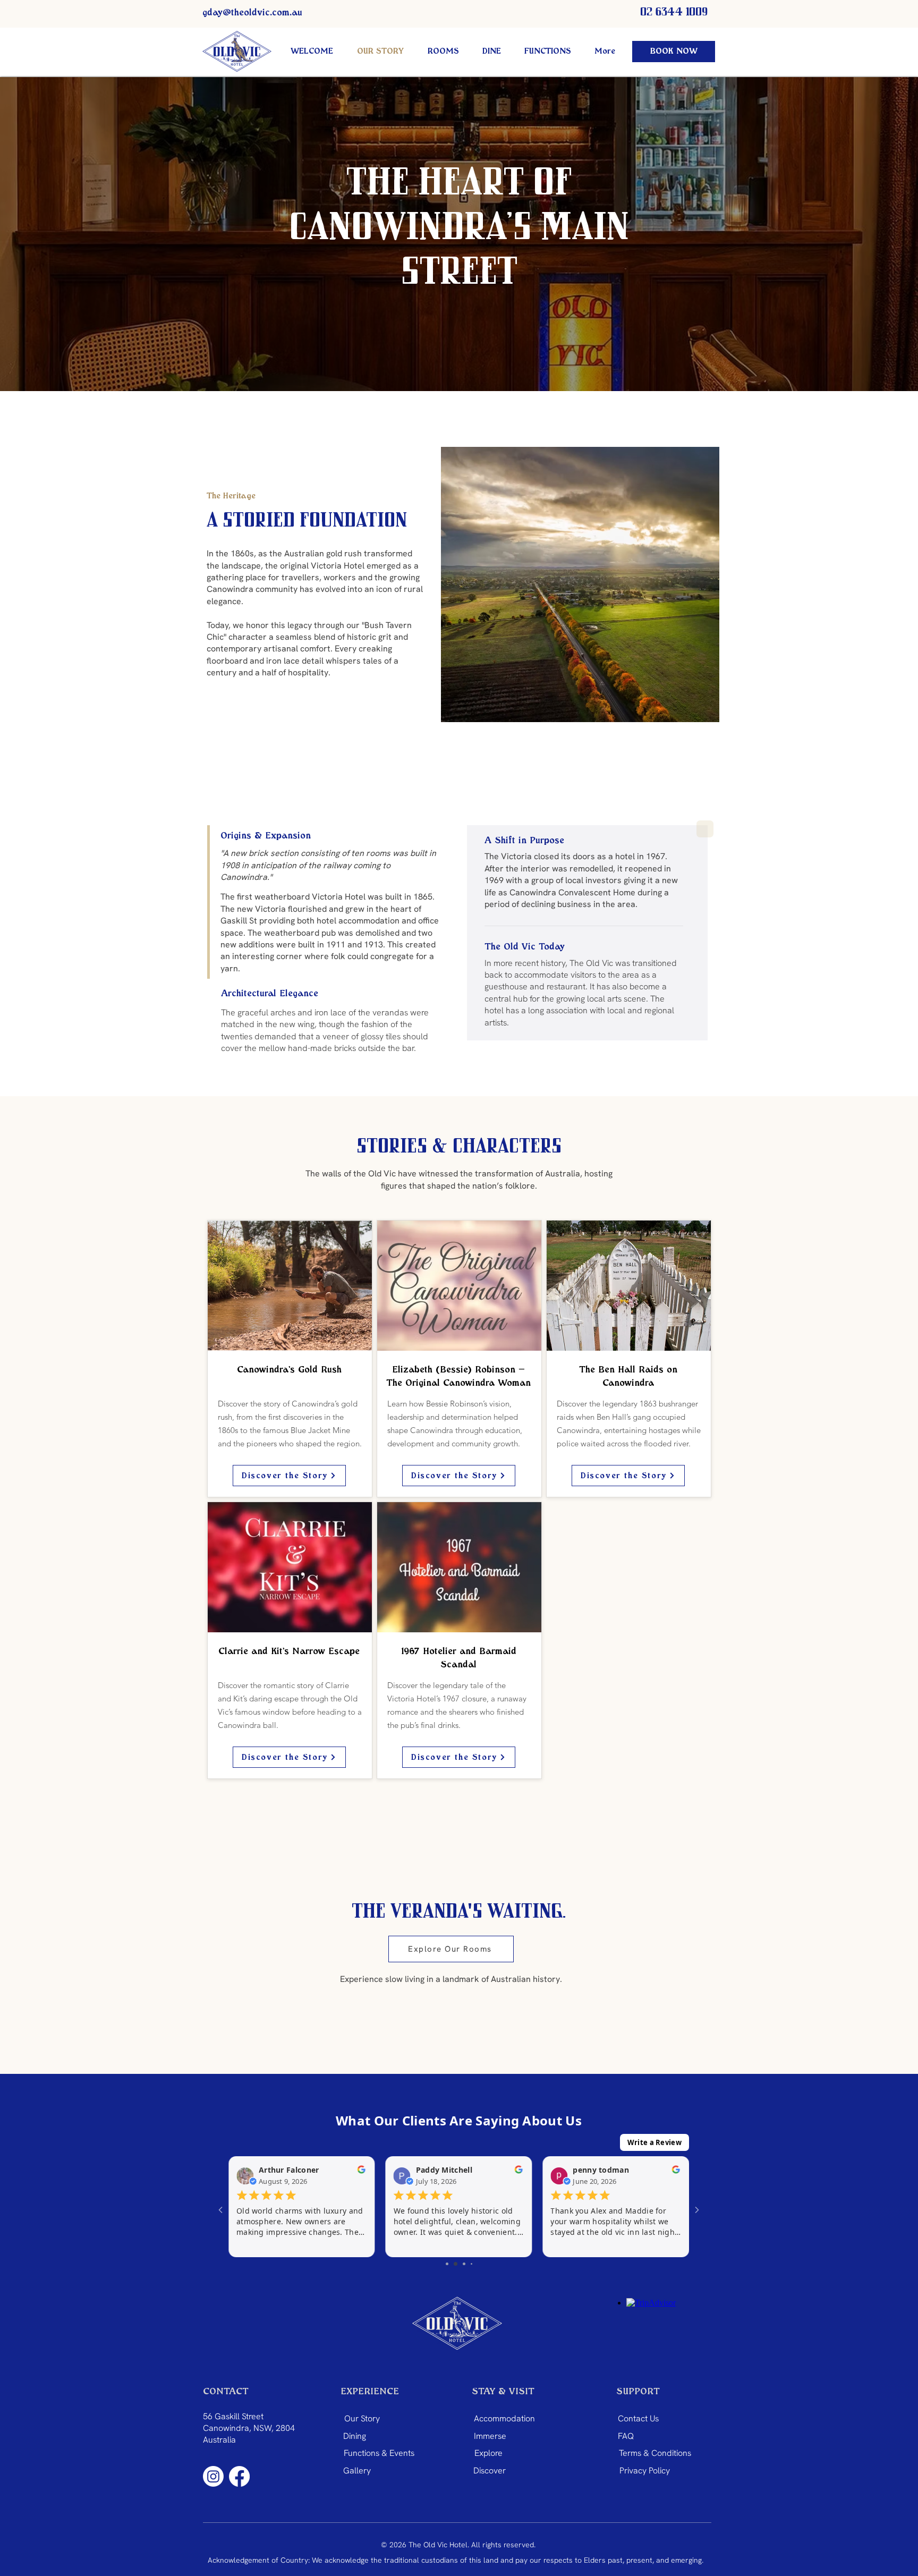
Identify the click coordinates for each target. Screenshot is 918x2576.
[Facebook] (239, 2476)
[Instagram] (213, 2476)
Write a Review (654, 2142)
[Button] (290, 1361)
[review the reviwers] (362, 2172)
